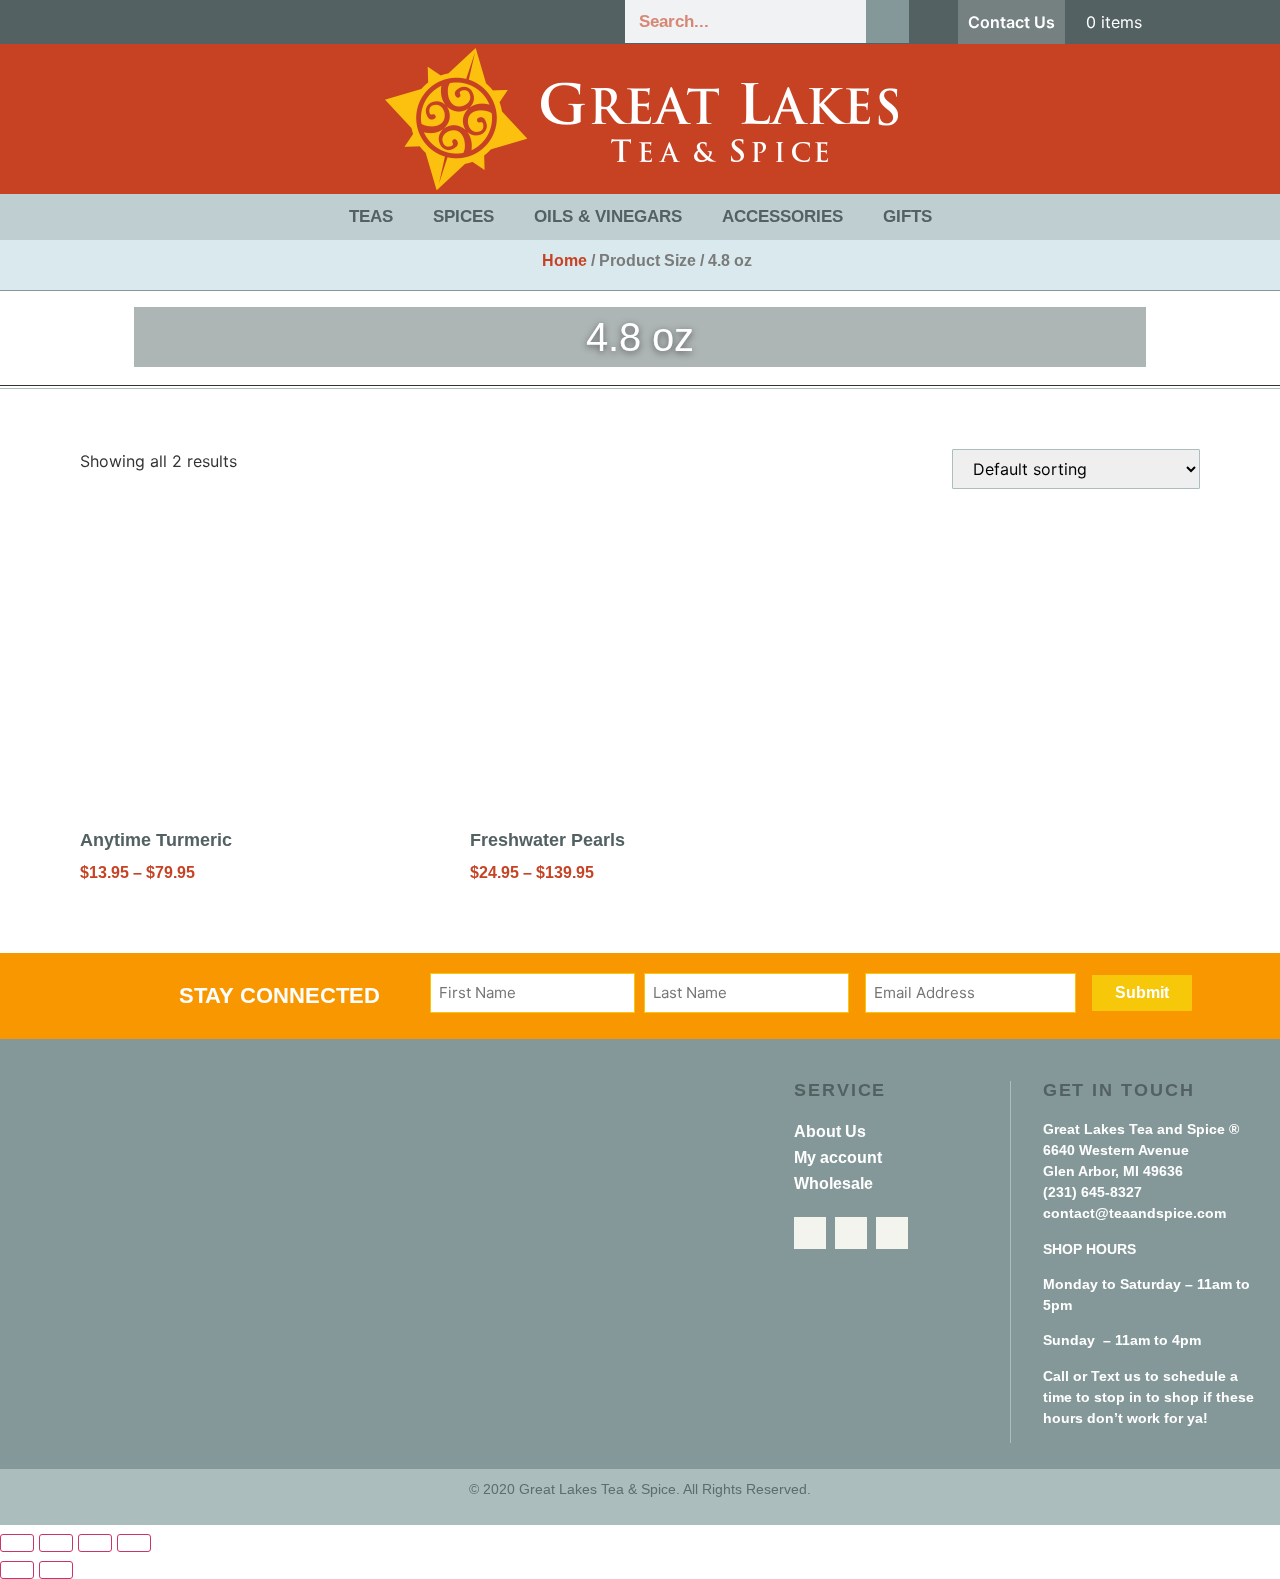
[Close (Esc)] (134, 1543)
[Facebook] (810, 1233)
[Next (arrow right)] (56, 1570)
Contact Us (1011, 22)
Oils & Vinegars (608, 216)
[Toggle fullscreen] (56, 1543)
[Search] (887, 21)
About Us (830, 1131)
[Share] (95, 1543)
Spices (463, 216)
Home (564, 260)
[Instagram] (892, 1233)
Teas (371, 216)
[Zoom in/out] (17, 1543)
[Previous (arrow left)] (17, 1570)
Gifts (907, 216)
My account (838, 1157)
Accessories (782, 216)
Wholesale (833, 1183)
